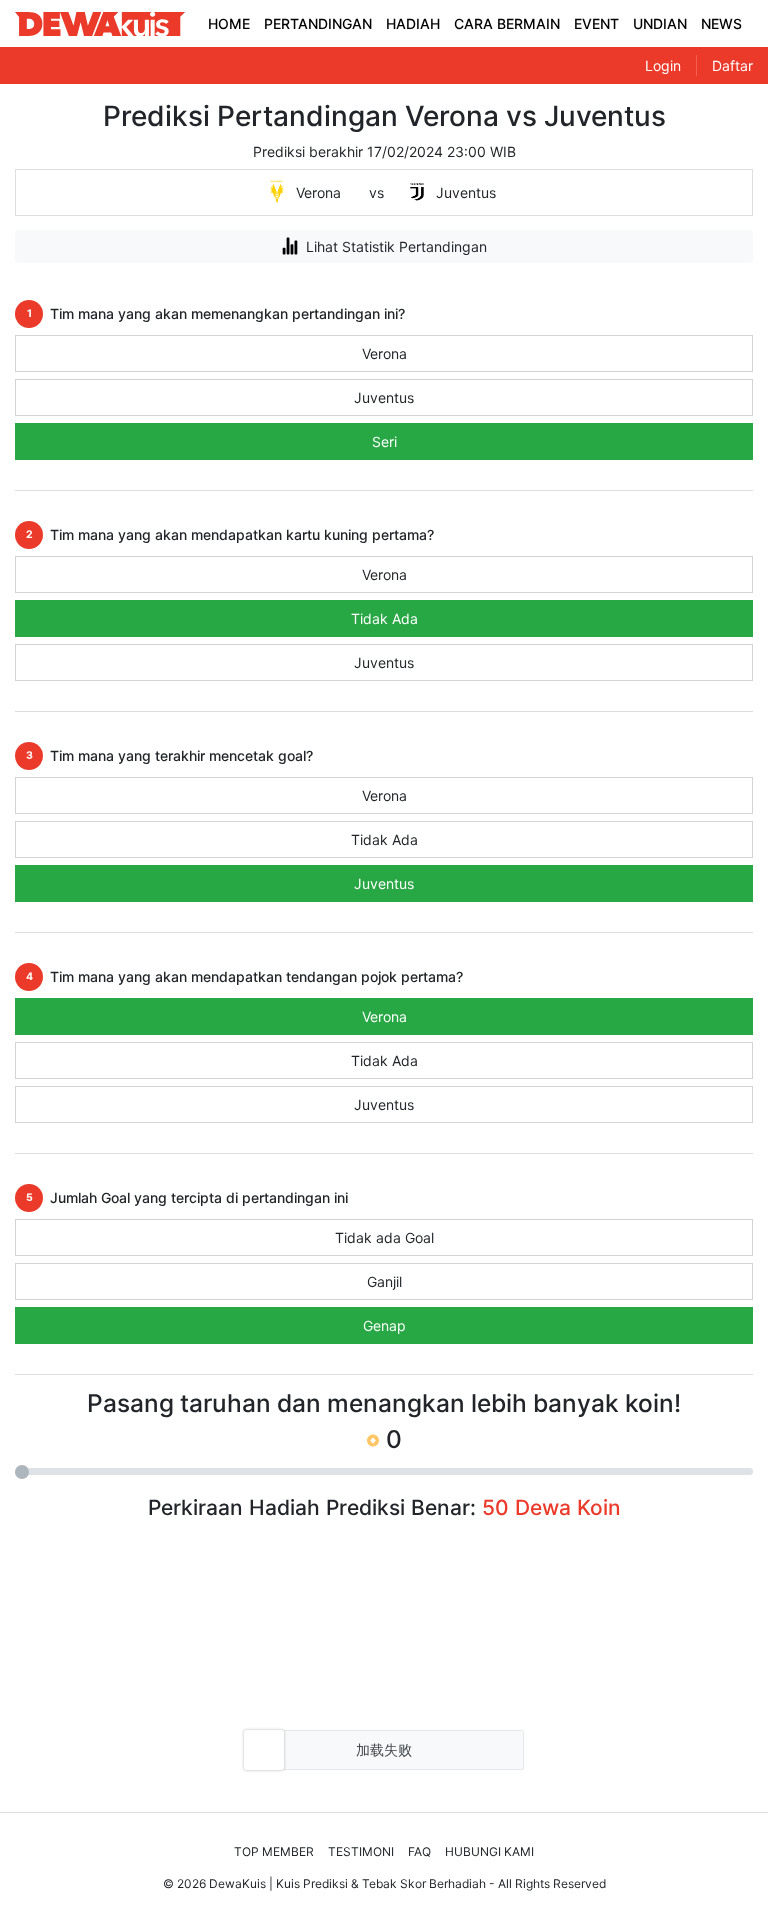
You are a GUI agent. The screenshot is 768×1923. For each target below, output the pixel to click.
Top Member (274, 1851)
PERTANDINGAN (318, 23)
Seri (384, 441)
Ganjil (384, 1281)
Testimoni (361, 1851)
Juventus (384, 397)
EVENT (596, 23)
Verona (384, 353)
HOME (229, 23)
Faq (419, 1851)
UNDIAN (660, 23)
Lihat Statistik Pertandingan (396, 246)
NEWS (721, 23)
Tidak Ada (384, 618)
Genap (384, 1325)
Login (663, 65)
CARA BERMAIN (507, 23)
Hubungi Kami (489, 1851)
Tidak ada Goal (384, 1237)
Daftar (732, 65)
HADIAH (413, 23)
